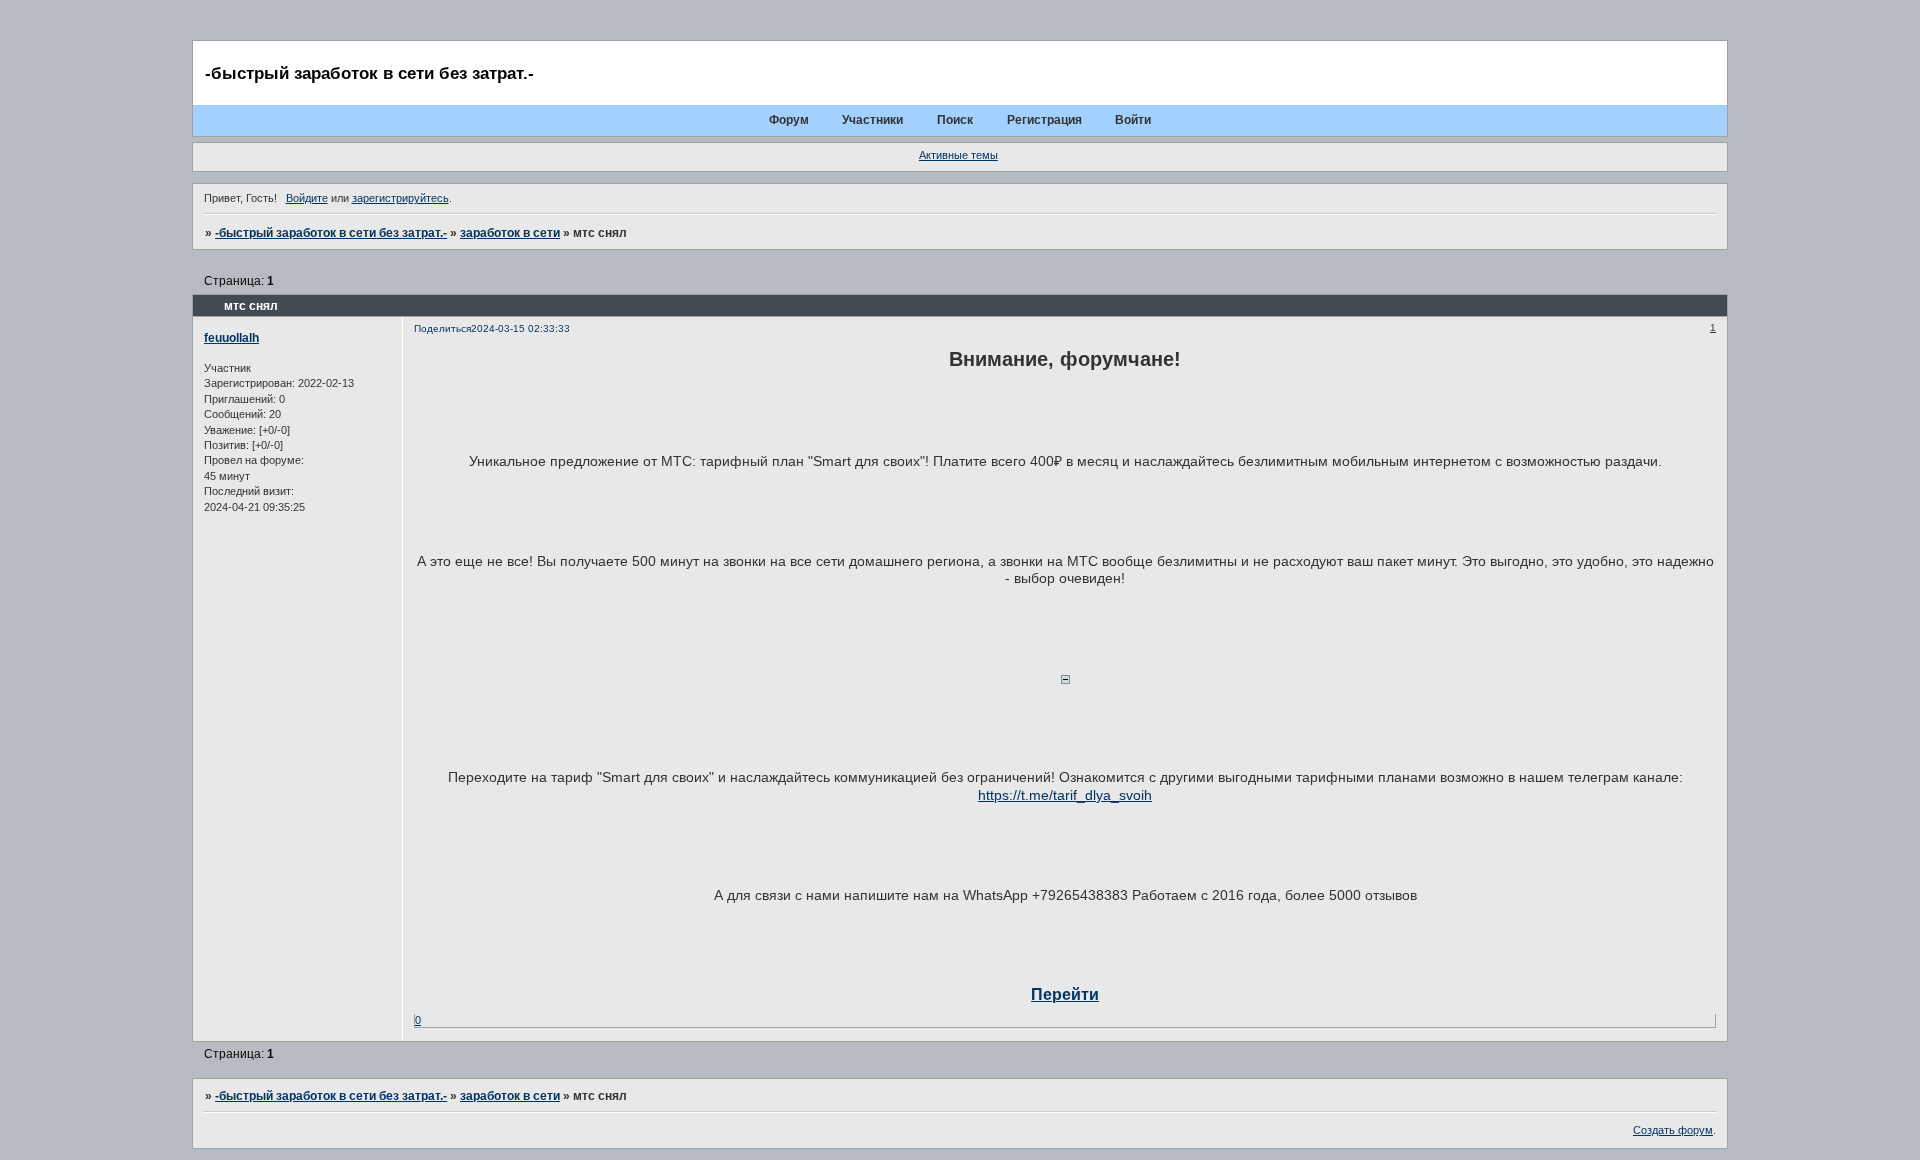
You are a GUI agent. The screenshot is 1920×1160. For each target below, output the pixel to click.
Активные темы (958, 155)
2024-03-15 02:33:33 (520, 328)
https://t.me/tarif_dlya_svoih (1065, 795)
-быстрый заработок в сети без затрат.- (331, 233)
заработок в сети (510, 233)
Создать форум (1673, 1130)
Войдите (307, 198)
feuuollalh (231, 338)
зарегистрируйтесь (400, 198)
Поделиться (442, 328)
